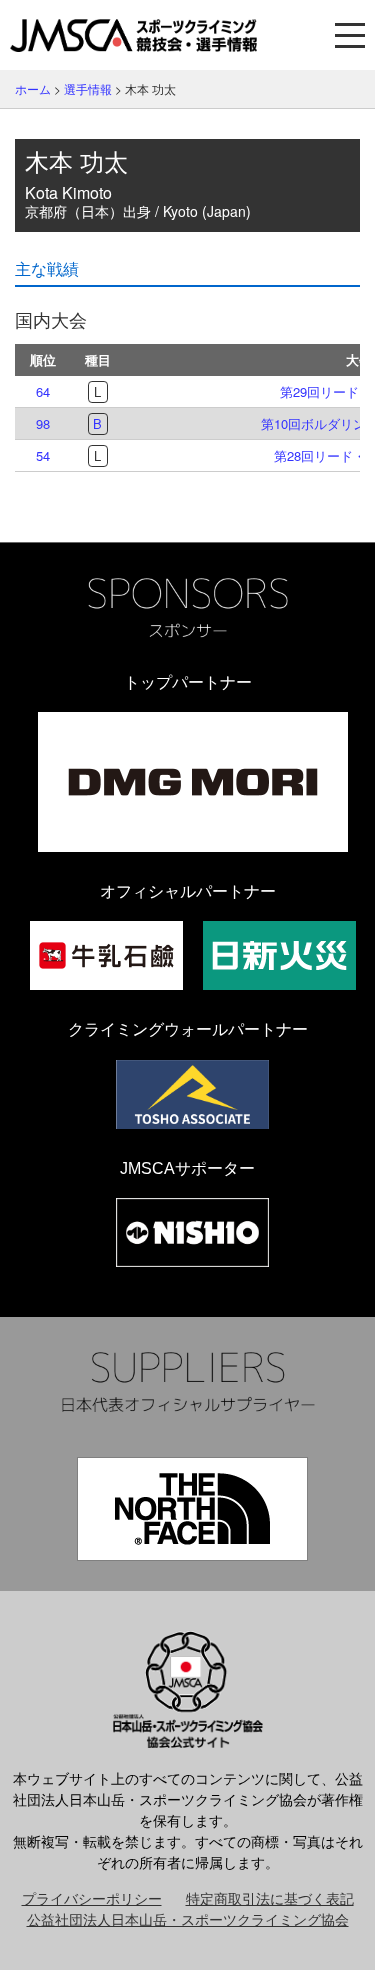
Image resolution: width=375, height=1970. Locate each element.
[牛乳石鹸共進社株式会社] (106, 955)
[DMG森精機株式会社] (193, 782)
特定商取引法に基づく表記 (270, 1898)
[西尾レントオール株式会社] (192, 1232)
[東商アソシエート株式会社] (192, 1094)
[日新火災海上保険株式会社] (279, 955)
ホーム (33, 88)
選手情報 (88, 88)
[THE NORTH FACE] (192, 1509)
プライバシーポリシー (92, 1898)
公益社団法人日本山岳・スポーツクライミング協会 (188, 1919)
